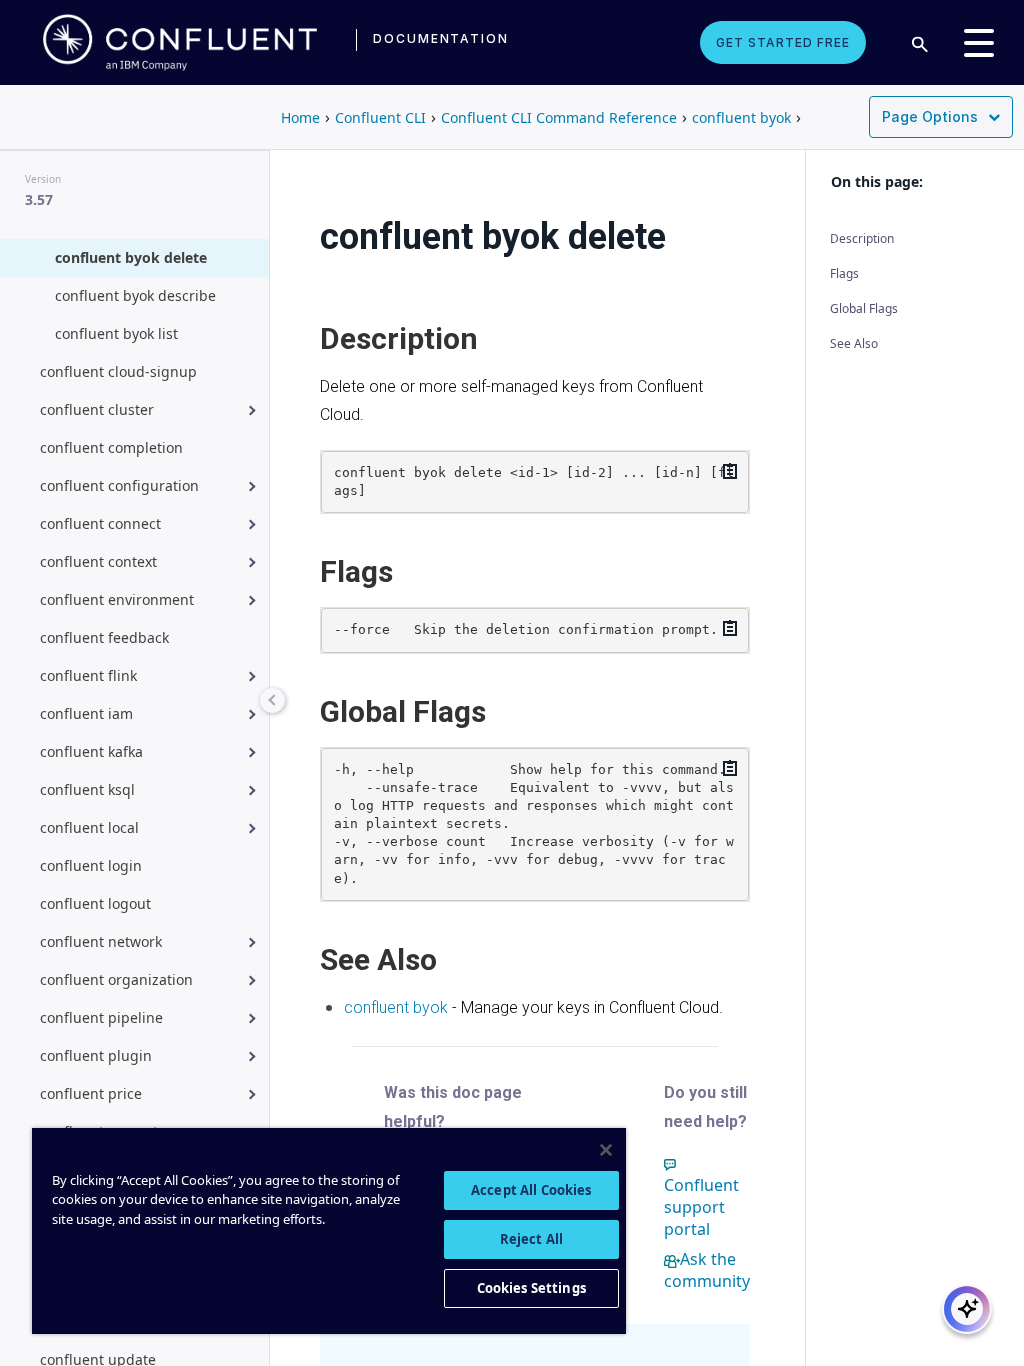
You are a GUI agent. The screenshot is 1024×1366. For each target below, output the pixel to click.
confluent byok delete (131, 257)
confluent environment (117, 599)
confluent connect (100, 523)
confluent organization (116, 979)
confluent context (98, 561)
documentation (441, 38)
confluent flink (88, 675)
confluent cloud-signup (118, 371)
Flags (844, 273)
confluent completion (111, 447)
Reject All (531, 1239)
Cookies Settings (531, 1288)
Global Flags (864, 308)
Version (43, 179)
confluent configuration (119, 485)
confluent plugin (96, 1055)
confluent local (89, 827)
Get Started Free (783, 42)
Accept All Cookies (531, 1190)
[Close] (606, 1150)
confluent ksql (87, 789)
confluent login (91, 865)
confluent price (91, 1093)
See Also (854, 343)
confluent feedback (104, 637)
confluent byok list (116, 333)
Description (862, 238)
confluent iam (86, 713)
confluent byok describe (135, 295)
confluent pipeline (101, 1017)
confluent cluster (97, 409)
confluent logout (95, 903)
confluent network (101, 941)
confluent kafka (91, 751)
